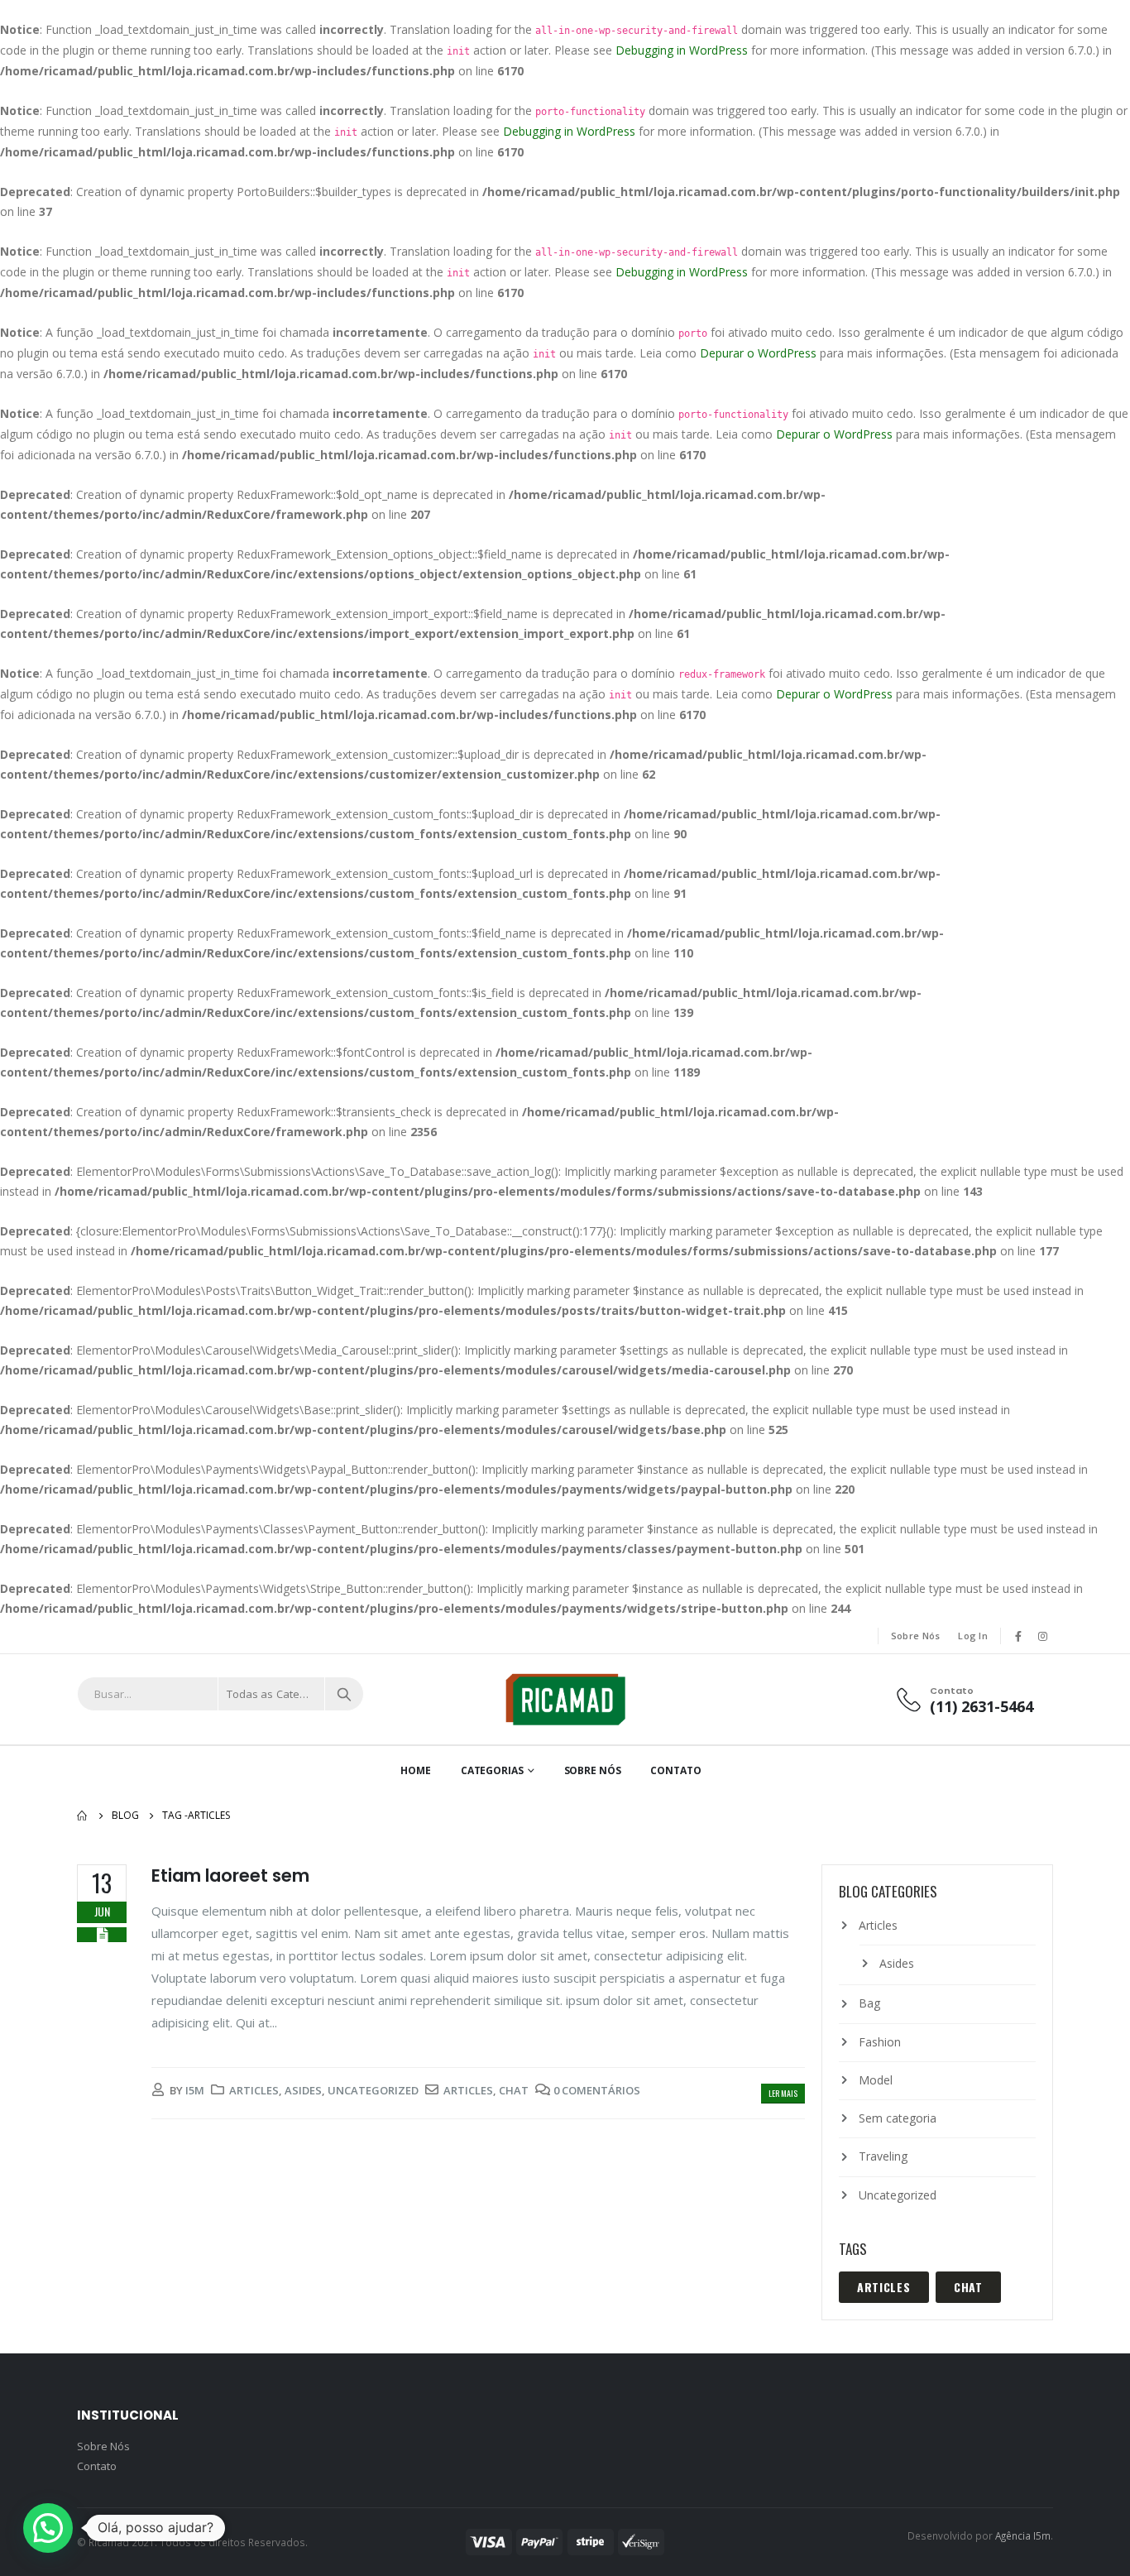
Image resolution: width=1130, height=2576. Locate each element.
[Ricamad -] (565, 1699)
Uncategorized (373, 2090)
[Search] (344, 1694)
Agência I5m (1023, 2535)
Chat (514, 2090)
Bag (869, 2003)
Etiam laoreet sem (230, 1876)
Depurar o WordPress (758, 353)
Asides (303, 2090)
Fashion (880, 2042)
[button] (48, 2528)
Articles (254, 2090)
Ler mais (783, 2093)
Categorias (492, 1770)
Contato (675, 1770)
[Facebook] (1018, 1636)
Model (876, 2080)
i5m (195, 2090)
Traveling (883, 2156)
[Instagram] (1042, 1636)
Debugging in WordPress (682, 50)
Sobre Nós (915, 1636)
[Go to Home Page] (83, 1816)
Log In (973, 1636)
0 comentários (597, 2090)
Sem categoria (898, 2118)
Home (416, 1770)
